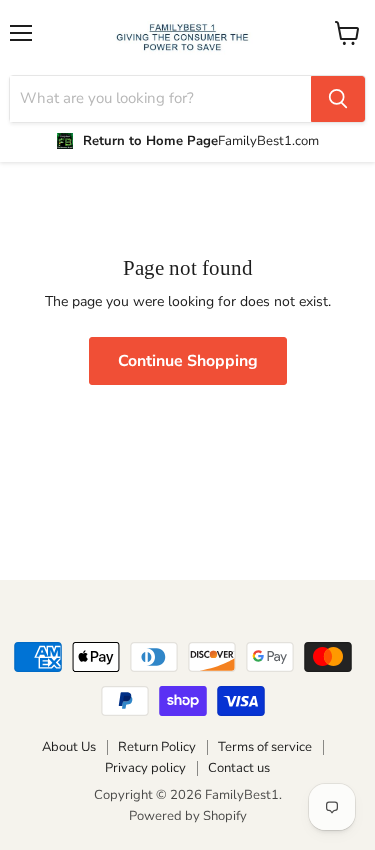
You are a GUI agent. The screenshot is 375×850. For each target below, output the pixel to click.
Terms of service (265, 747)
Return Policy (157, 747)
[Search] (338, 99)
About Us (69, 747)
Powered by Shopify (188, 816)
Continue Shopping (188, 361)
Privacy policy (145, 768)
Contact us (239, 768)
